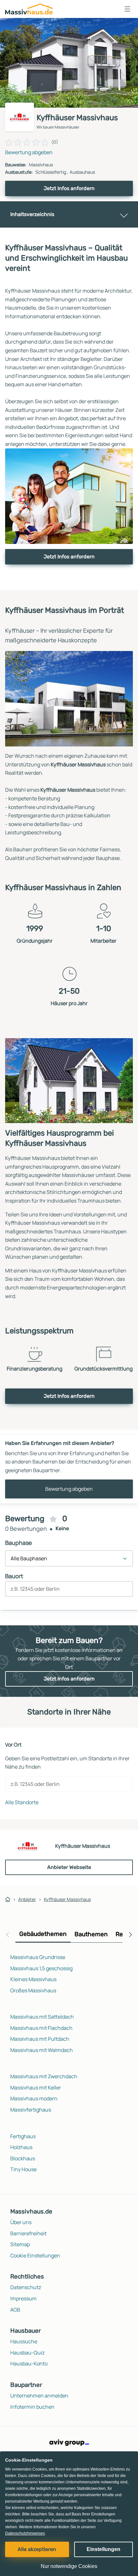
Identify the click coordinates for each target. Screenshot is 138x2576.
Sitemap (20, 2244)
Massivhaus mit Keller (36, 2088)
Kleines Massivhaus (33, 1979)
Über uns (21, 2222)
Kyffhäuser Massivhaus (67, 1899)
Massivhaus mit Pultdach (40, 2039)
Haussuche (24, 2341)
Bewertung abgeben (29, 152)
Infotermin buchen (32, 2407)
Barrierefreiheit (28, 2233)
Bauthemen (91, 1934)
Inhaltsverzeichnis (32, 214)
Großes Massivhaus (33, 1990)
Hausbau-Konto (29, 2363)
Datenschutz (26, 2287)
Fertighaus (23, 2136)
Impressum (23, 2298)
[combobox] (69, 1591)
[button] (127, 9)
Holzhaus (21, 2147)
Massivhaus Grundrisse (38, 1957)
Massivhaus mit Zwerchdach (44, 2076)
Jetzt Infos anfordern (69, 188)
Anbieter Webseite (69, 1867)
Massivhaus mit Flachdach (41, 2028)
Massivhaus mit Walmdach (42, 2050)
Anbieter (27, 1899)
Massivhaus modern (34, 2098)
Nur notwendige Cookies (69, 2566)
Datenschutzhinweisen (25, 2533)
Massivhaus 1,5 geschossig (41, 1968)
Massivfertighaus (31, 2110)
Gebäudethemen (43, 1934)
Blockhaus (23, 2158)
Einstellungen (103, 2549)
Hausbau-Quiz (27, 2353)
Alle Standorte (22, 1802)
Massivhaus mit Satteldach (42, 2017)
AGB (15, 2310)
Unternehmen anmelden (39, 2396)
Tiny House (23, 2169)
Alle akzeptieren (37, 2549)
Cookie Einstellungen (35, 2255)
